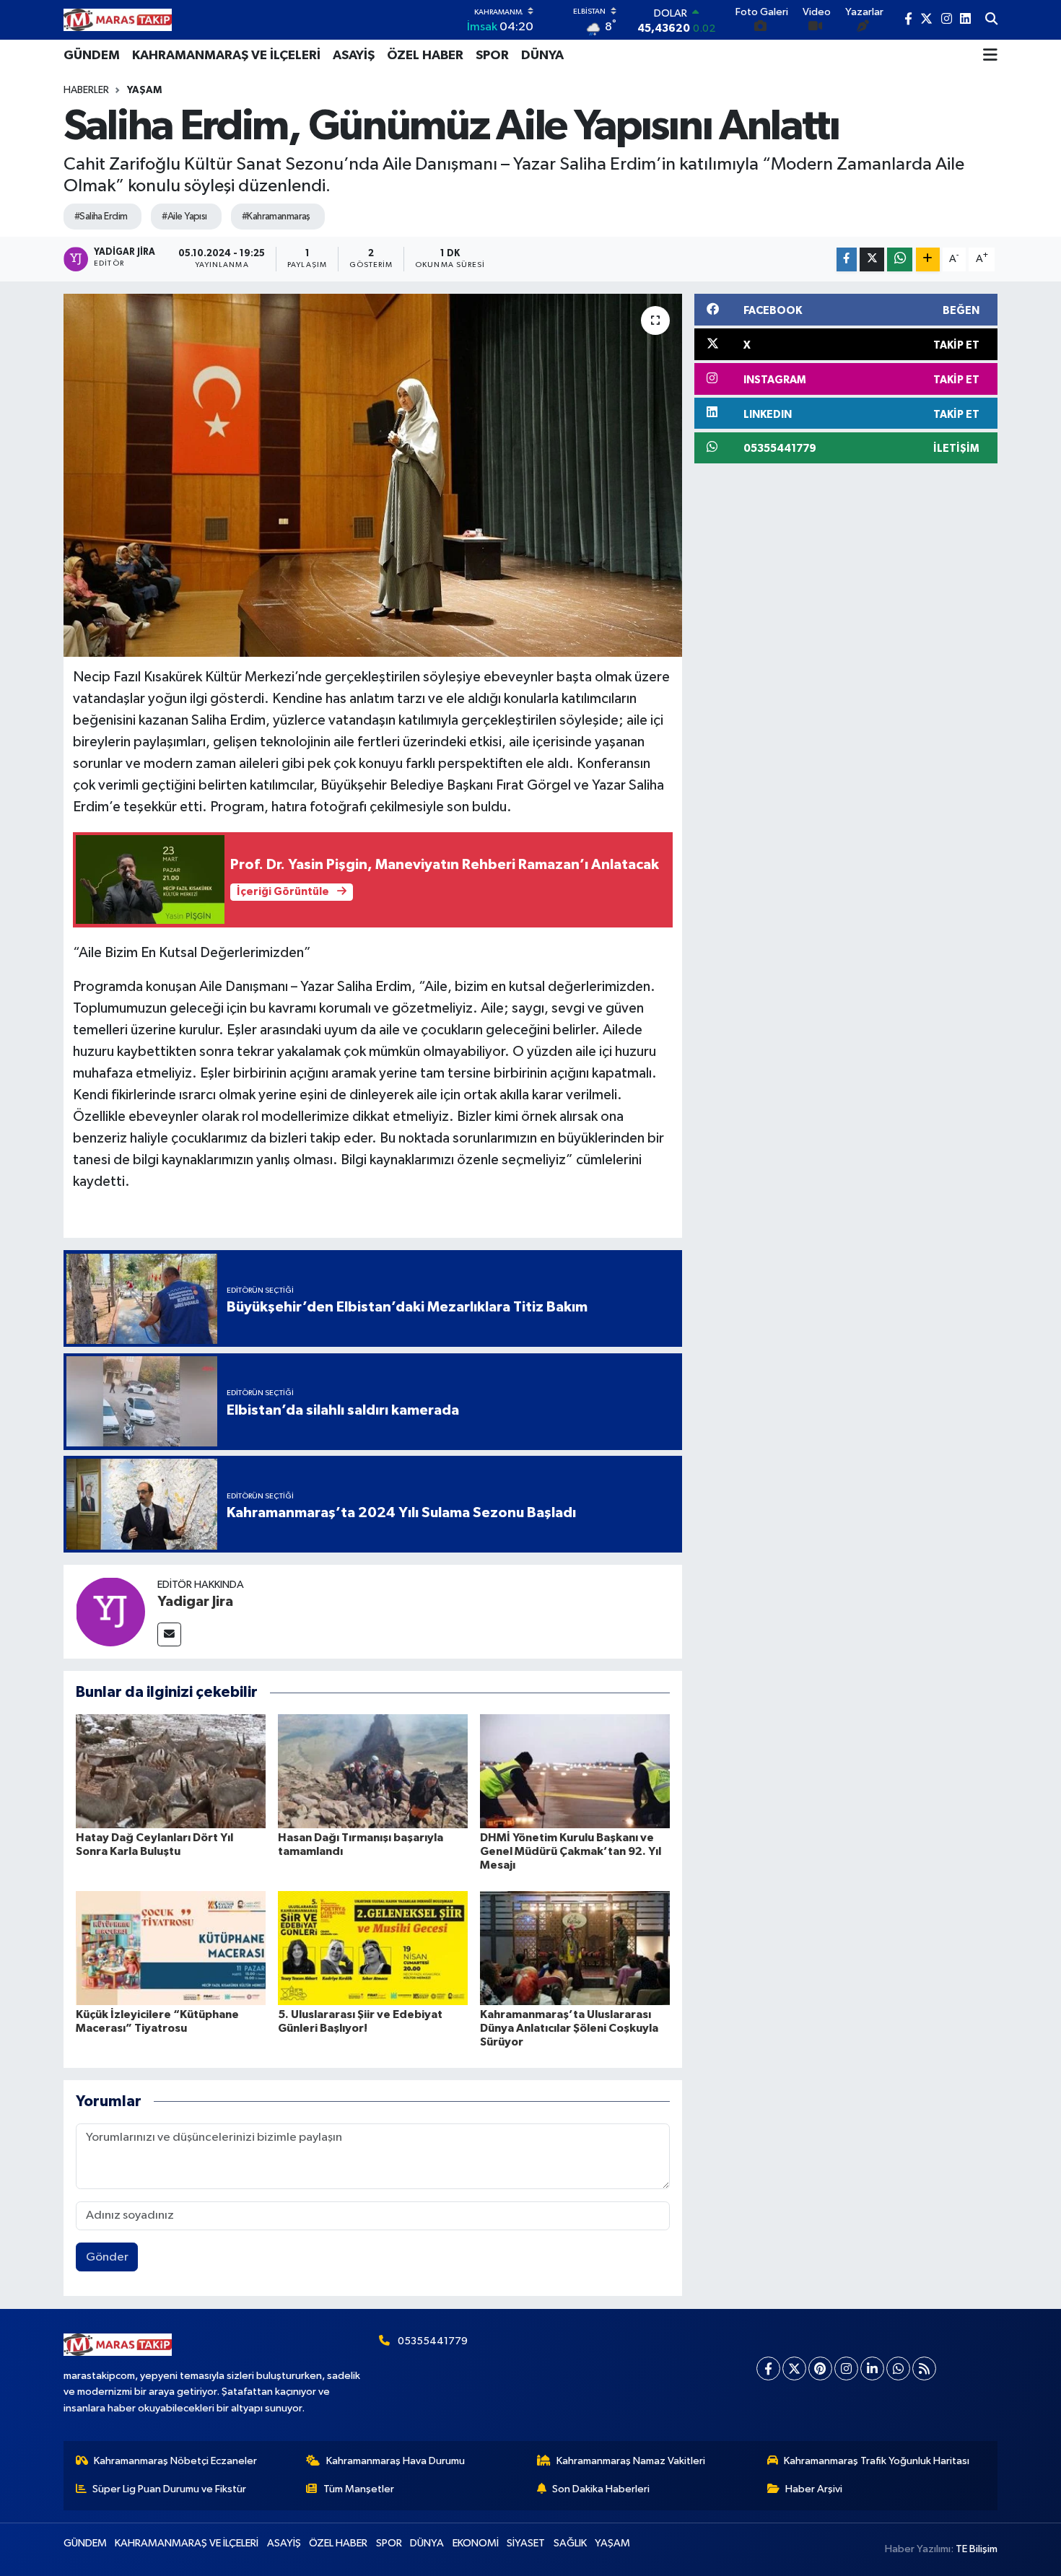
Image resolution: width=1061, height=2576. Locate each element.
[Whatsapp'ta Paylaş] (900, 259)
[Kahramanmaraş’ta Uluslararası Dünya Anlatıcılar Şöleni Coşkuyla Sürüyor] (575, 1948)
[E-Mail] (169, 1634)
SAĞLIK (570, 2543)
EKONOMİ (476, 2543)
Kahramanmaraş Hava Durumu (396, 2461)
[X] (794, 2368)
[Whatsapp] (898, 2368)
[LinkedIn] (872, 2368)
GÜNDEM (92, 56)
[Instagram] (846, 2368)
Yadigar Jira (195, 1602)
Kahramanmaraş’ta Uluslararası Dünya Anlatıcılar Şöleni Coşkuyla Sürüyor (569, 2028)
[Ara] (991, 20)
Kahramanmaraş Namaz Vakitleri (631, 2461)
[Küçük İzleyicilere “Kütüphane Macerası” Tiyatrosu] (171, 1948)
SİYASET (526, 2543)
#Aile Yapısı (184, 217)
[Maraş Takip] (118, 20)
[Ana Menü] (990, 56)
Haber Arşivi (814, 2489)
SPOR (492, 56)
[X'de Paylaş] (872, 259)
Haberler (86, 90)
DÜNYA (542, 56)
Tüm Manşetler (359, 2489)
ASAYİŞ (354, 56)
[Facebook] (768, 2368)
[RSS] (924, 2368)
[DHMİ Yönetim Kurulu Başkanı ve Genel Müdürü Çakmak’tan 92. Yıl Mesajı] (575, 1771)
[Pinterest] (820, 2368)
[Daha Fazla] (928, 259)
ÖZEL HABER (425, 56)
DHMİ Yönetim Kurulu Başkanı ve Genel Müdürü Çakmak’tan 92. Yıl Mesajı (571, 1851)
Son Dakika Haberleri (601, 2489)
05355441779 (433, 2341)
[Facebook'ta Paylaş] (847, 259)
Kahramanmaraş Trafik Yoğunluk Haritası (877, 2461)
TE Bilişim (977, 2549)
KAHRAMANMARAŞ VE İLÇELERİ (226, 56)
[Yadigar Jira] (110, 1611)
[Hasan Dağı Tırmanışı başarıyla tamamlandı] (373, 1771)
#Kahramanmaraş (276, 217)
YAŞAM (144, 90)
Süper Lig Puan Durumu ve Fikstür (169, 2489)
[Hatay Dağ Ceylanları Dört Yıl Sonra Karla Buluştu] (171, 1771)
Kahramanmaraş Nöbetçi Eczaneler (175, 2461)
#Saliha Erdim (101, 217)
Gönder (107, 2257)
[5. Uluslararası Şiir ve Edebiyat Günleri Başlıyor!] (373, 1948)
